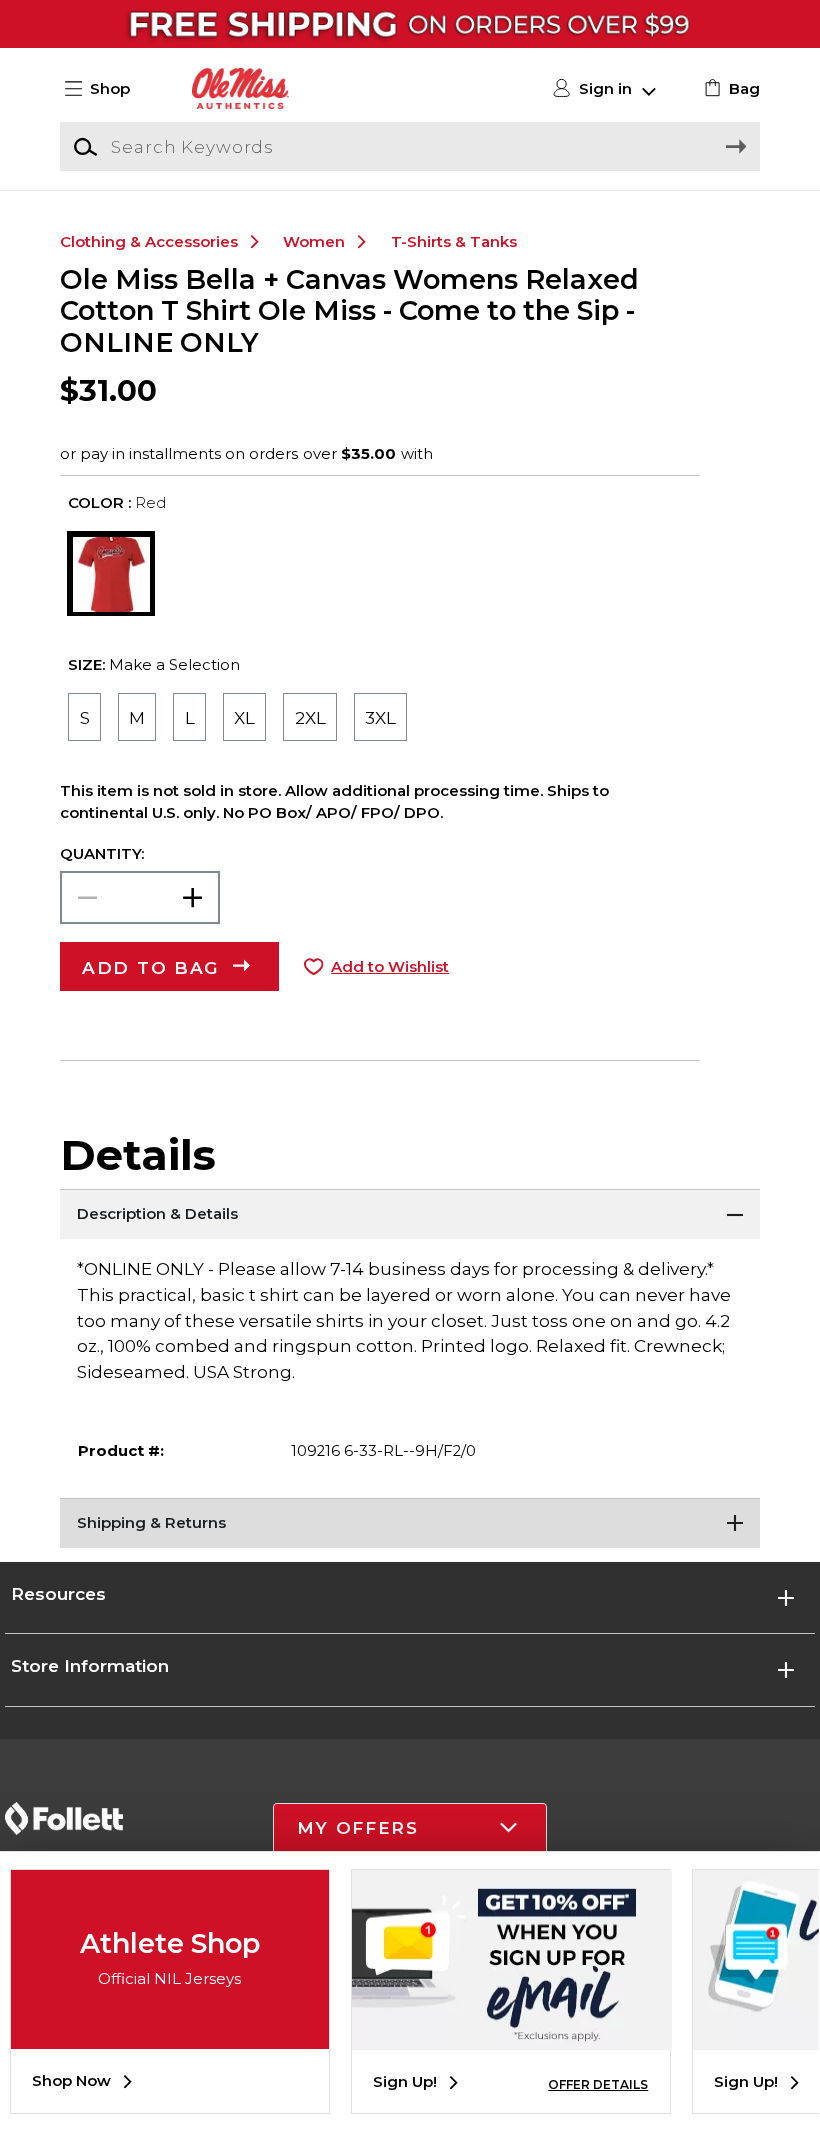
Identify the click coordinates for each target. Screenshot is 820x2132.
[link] (729, 89)
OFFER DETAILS (598, 2084)
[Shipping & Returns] (410, 1523)
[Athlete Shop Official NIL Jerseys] (170, 2034)
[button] (106, 89)
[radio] (84, 717)
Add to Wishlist (390, 967)
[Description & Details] (410, 1214)
